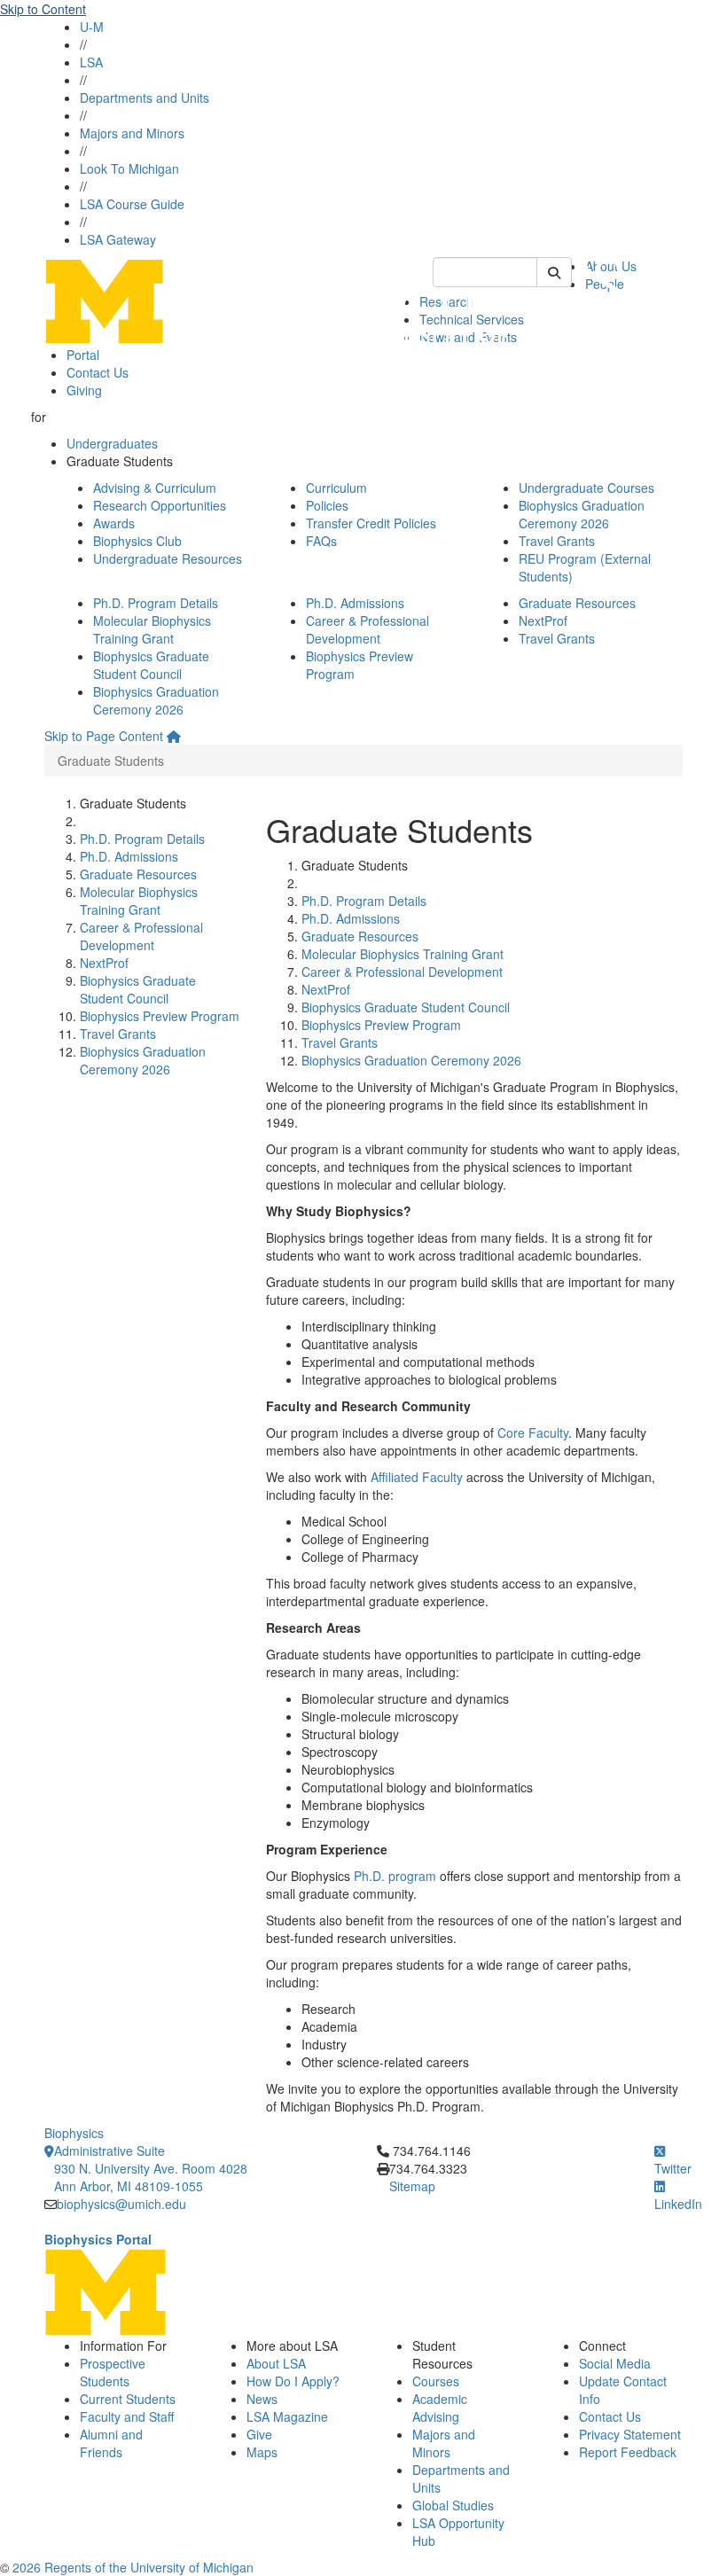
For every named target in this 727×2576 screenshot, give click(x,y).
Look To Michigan (129, 168)
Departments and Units (145, 98)
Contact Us (98, 372)
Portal (83, 355)
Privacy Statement (630, 2434)
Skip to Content (43, 9)
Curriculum (336, 488)
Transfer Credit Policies (371, 523)
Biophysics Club (137, 541)
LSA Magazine (287, 2416)
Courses (436, 2381)
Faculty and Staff (127, 2416)
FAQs (321, 541)
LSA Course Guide (132, 204)
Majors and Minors (132, 133)
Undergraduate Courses (586, 488)
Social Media (615, 2363)
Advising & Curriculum (155, 488)
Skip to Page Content (104, 736)
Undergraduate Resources (168, 558)
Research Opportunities (160, 505)
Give (259, 2434)
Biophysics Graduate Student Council (151, 665)
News (262, 2399)
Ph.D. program (395, 1876)
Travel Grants (557, 541)
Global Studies (453, 2505)
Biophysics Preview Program (160, 1016)
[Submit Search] (554, 272)
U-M (92, 27)
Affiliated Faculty (417, 1477)
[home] (174, 736)
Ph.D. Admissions (355, 603)
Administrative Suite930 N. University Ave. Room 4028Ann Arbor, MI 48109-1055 (151, 2168)
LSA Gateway (118, 239)
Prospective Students (113, 2372)
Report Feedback (628, 2452)
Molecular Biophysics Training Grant (152, 629)
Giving (84, 390)
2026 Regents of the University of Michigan (133, 2567)
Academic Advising (440, 2408)
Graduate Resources (577, 603)
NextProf (543, 621)
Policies (327, 505)
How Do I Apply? (293, 2381)
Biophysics (74, 2133)
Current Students (128, 2399)
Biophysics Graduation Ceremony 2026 (582, 514)
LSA (91, 62)
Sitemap (412, 2186)
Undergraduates (112, 443)
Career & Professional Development (367, 629)
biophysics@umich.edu (121, 2204)
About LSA (276, 2363)
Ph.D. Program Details (156, 603)
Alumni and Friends (111, 2443)
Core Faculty (533, 1432)
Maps (262, 2452)
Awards (114, 523)
